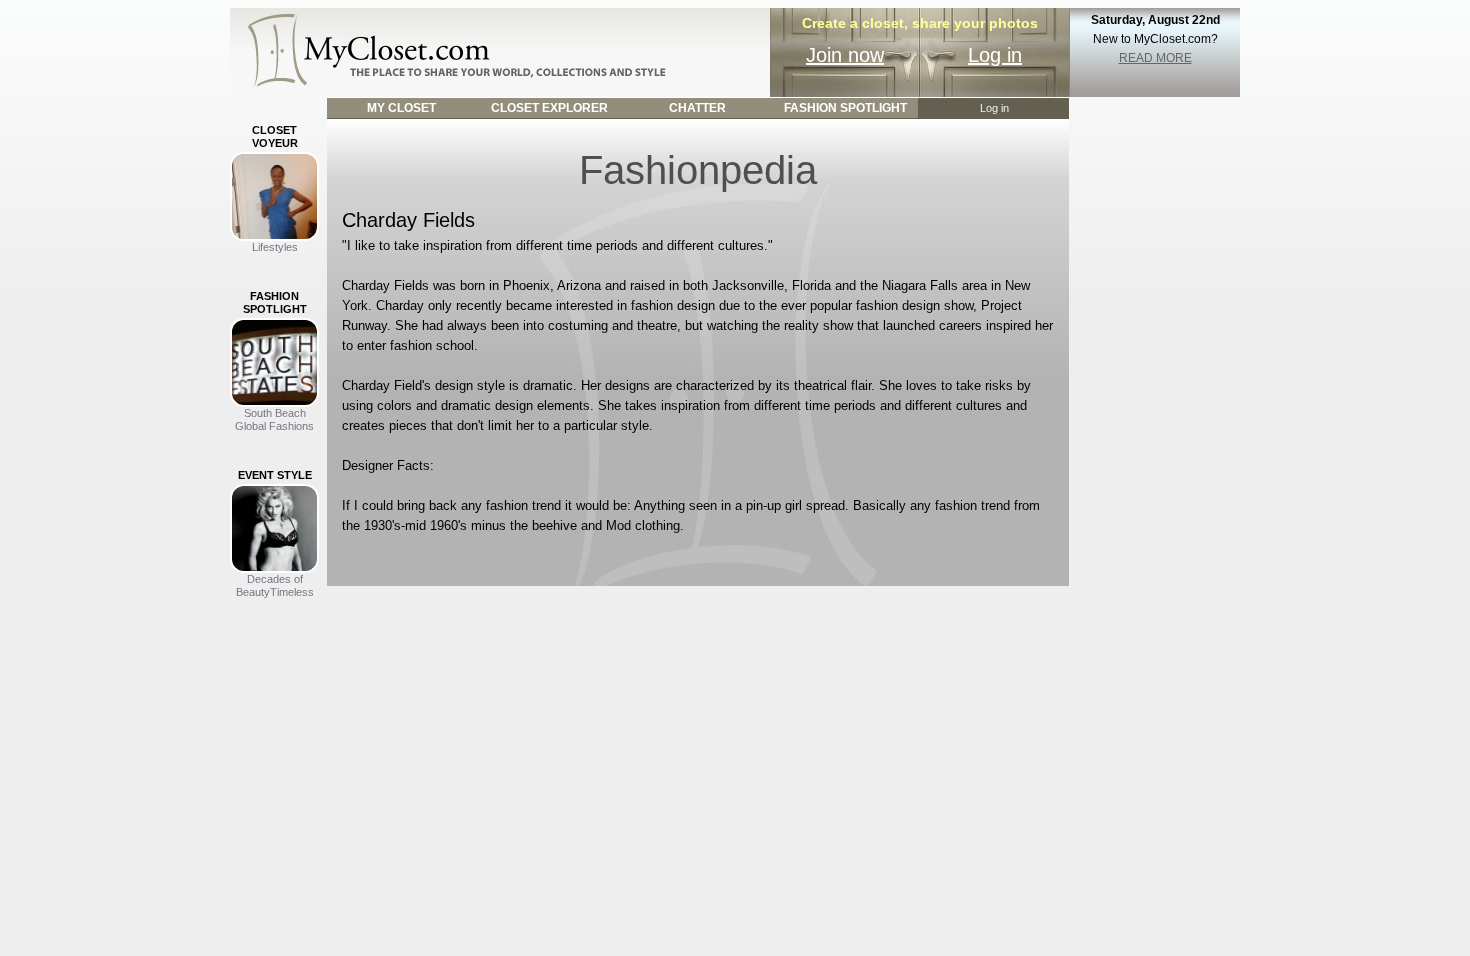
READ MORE (1155, 58)
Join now (845, 55)
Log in (995, 55)
